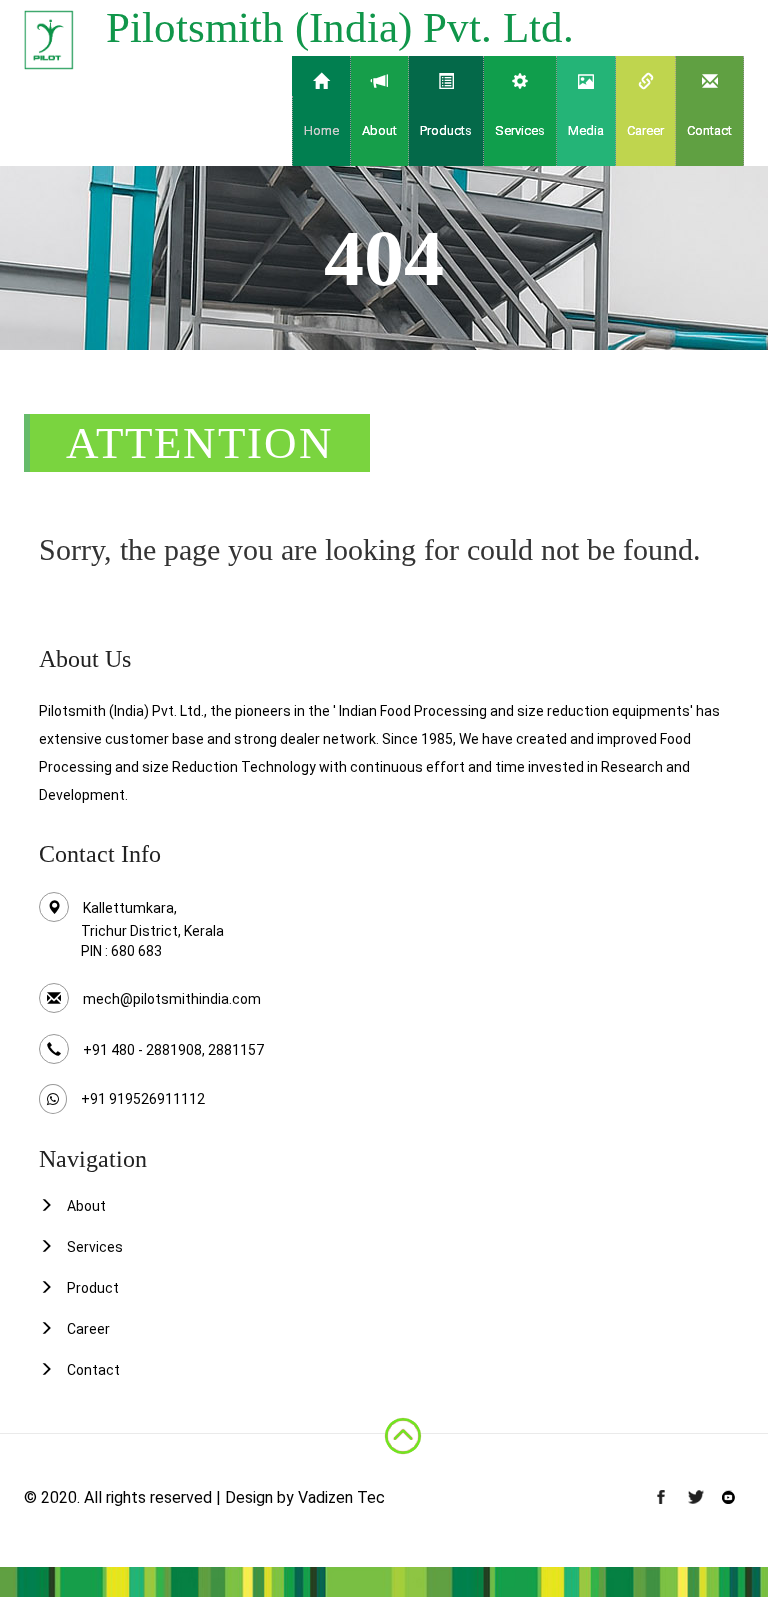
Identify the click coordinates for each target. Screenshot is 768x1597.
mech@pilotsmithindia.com (172, 999)
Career (645, 130)
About (86, 1206)
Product (93, 1288)
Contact (709, 130)
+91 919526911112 (143, 1099)
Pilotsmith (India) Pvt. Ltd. (340, 27)
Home (321, 130)
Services (95, 1247)
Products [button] (446, 130)
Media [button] (586, 130)
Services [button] (520, 130)
